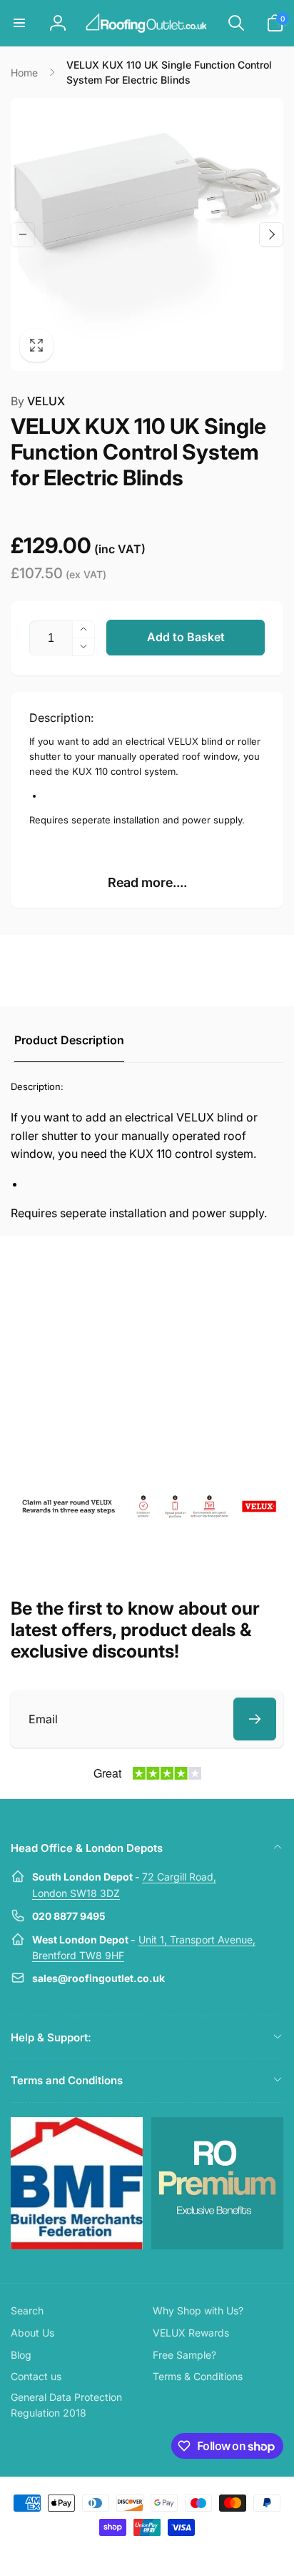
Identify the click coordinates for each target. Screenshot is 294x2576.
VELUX (38, 401)
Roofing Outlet (130, 2553)
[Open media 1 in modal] (147, 234)
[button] (19, 23)
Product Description (69, 1040)
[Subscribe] (255, 1719)
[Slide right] (271, 234)
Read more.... (147, 882)
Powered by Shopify (180, 2553)
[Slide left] (23, 234)
